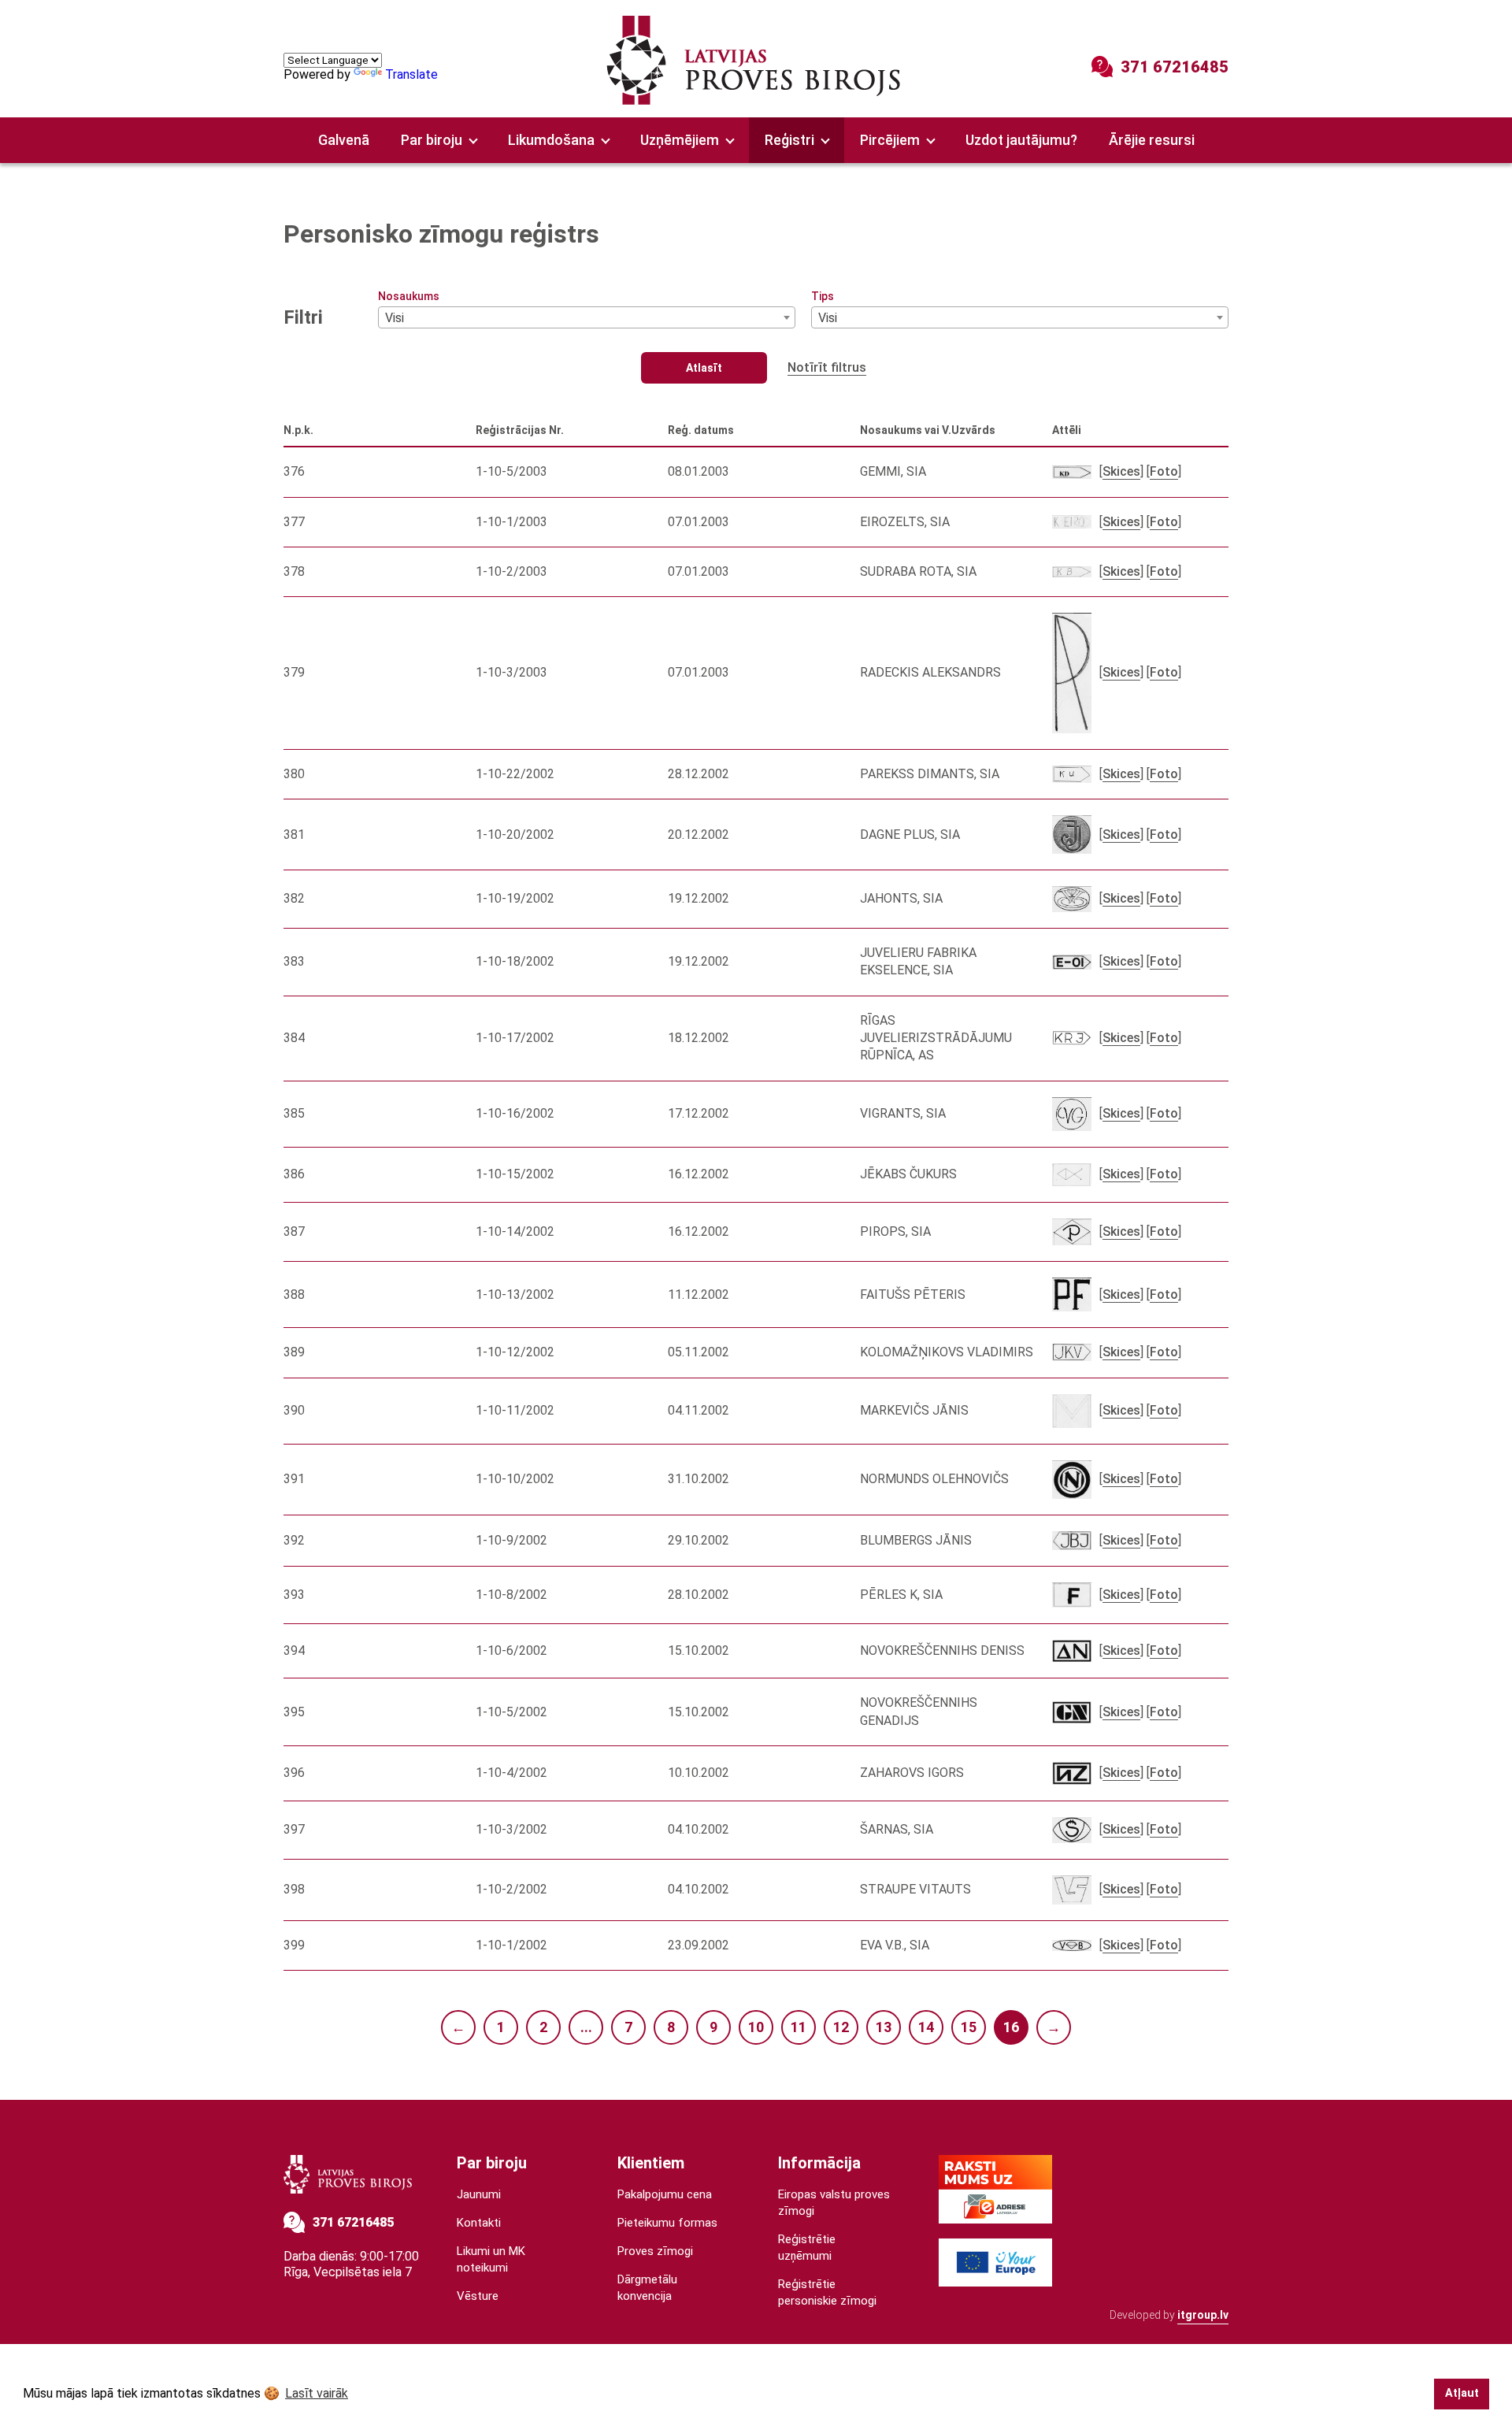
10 (756, 2027)
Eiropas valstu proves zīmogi (834, 2203)
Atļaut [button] (1462, 2393)
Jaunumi (479, 2194)
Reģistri (789, 140)
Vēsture (478, 2296)
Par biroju (432, 140)
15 (969, 2027)
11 (799, 2027)
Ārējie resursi (1152, 140)
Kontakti (479, 2223)
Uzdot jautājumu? (1021, 140)
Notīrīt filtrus (827, 367)
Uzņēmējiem (680, 140)
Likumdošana (551, 140)
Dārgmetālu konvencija (647, 2288)
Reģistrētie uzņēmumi (807, 2248)
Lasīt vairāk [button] (317, 2393)
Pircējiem (890, 140)
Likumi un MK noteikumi (491, 2259)
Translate (411, 74)
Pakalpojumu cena (665, 2194)
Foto (1164, 471)
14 (926, 2027)
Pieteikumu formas (667, 2223)
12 (841, 2027)
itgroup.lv (1203, 2315)
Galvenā (344, 140)
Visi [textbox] (395, 318)
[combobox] (587, 317)
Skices (1121, 471)
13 (884, 2027)
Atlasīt (704, 368)
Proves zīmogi (655, 2251)
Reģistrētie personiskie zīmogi (827, 2292)
